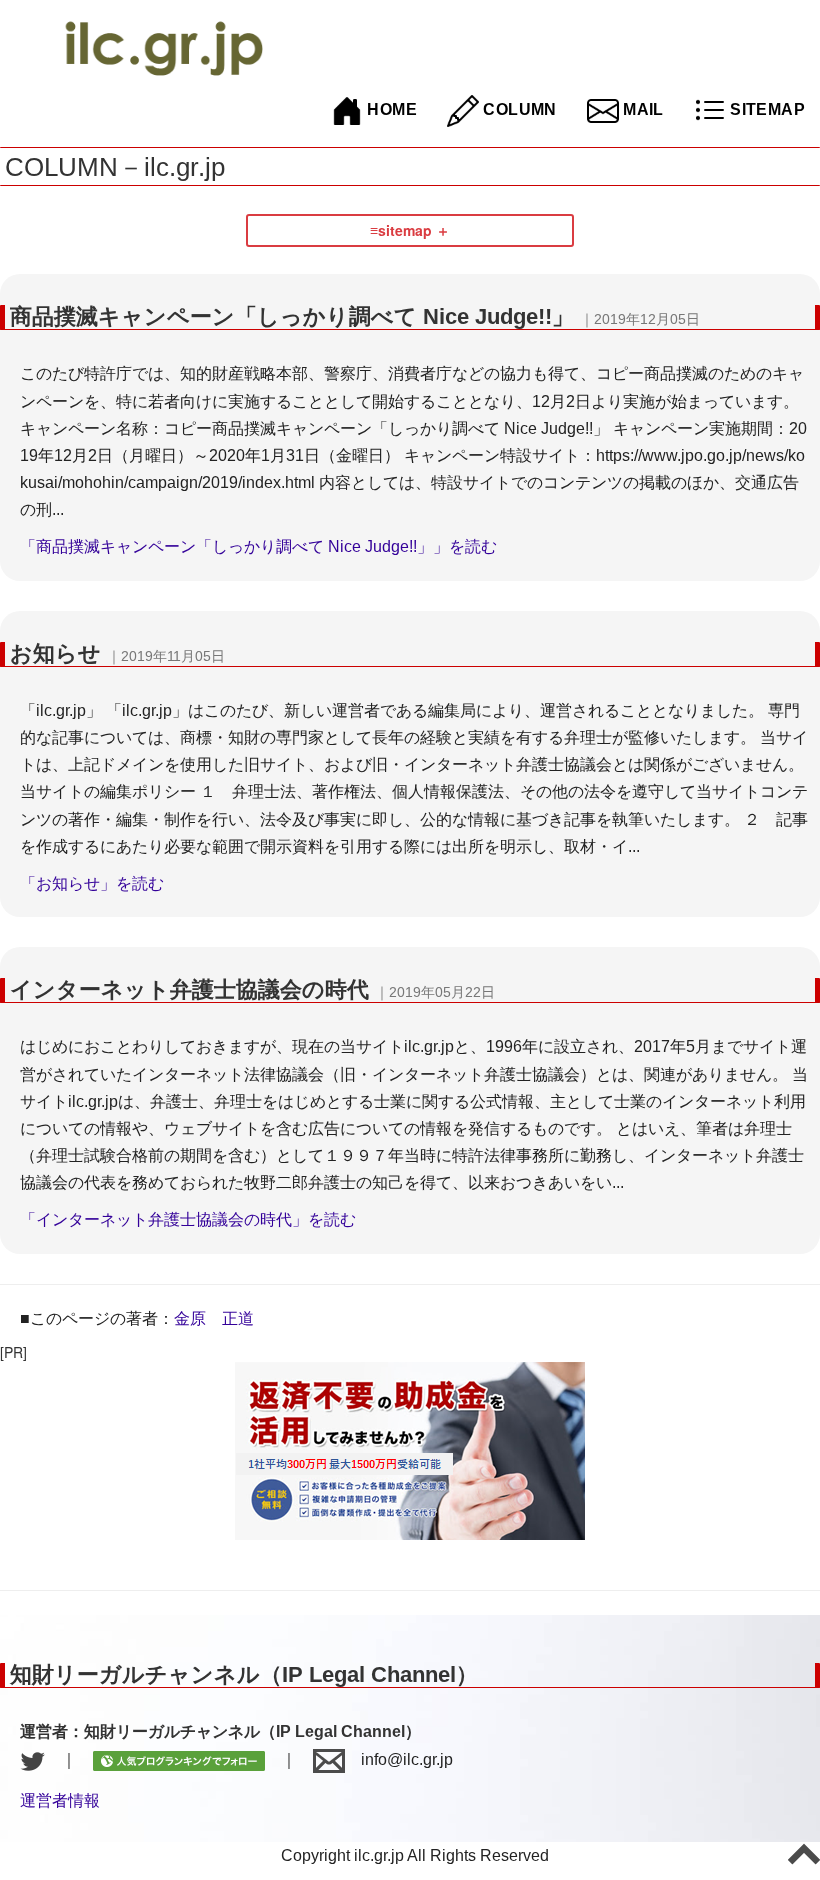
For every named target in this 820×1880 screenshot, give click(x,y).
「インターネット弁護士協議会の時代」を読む (188, 1219)
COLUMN (518, 109)
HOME (390, 109)
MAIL (641, 109)
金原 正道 (214, 1318)
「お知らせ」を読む (92, 883)
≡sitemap (401, 230)
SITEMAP (765, 109)
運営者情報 (60, 1800)
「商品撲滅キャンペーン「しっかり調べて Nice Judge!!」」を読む (258, 546)
